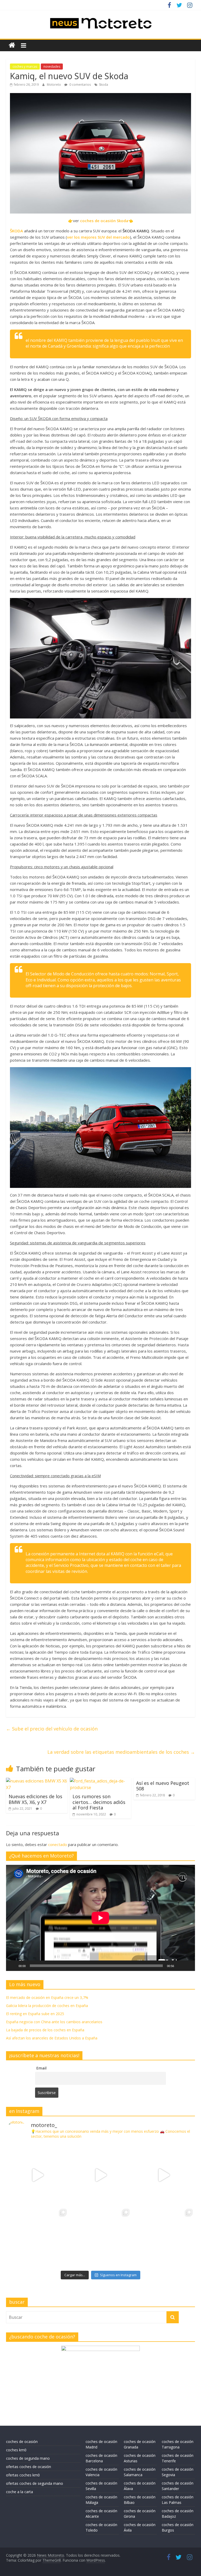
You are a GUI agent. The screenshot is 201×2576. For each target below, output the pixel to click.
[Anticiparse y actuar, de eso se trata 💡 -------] (101, 2238)
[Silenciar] (180, 1966)
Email (41, 2068)
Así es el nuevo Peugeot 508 (163, 1786)
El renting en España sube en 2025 (35, 2014)
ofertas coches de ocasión (29, 2467)
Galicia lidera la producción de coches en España (47, 2006)
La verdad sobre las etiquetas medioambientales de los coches (121, 1752)
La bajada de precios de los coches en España (45, 2030)
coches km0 (16, 2450)
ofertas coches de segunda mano (35, 2483)
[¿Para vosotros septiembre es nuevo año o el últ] (163, 2175)
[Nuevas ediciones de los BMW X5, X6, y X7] (37, 1781)
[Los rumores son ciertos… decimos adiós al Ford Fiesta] (101, 1781)
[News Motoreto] (12, 45)
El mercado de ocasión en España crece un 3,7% (47, 1997)
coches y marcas (25, 67)
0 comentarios (80, 85)
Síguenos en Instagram (118, 2275)
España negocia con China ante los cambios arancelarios (54, 2022)
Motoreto (54, 85)
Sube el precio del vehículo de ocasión (52, 1729)
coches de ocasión (22, 2442)
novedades (52, 67)
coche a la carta (19, 2492)
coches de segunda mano (28, 2458)
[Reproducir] (13, 1966)
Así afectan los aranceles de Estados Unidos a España (52, 2038)
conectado (58, 1844)
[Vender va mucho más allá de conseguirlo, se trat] (163, 2238)
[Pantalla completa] (188, 1966)
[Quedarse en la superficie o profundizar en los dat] (38, 2238)
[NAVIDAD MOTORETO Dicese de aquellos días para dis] (38, 2175)
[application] (100, 1918)
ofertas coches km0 (23, 2475)
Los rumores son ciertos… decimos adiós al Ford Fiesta (99, 1802)
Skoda (104, 85)
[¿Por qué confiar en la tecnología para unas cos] (101, 2175)
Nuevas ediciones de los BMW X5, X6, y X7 (35, 1799)
